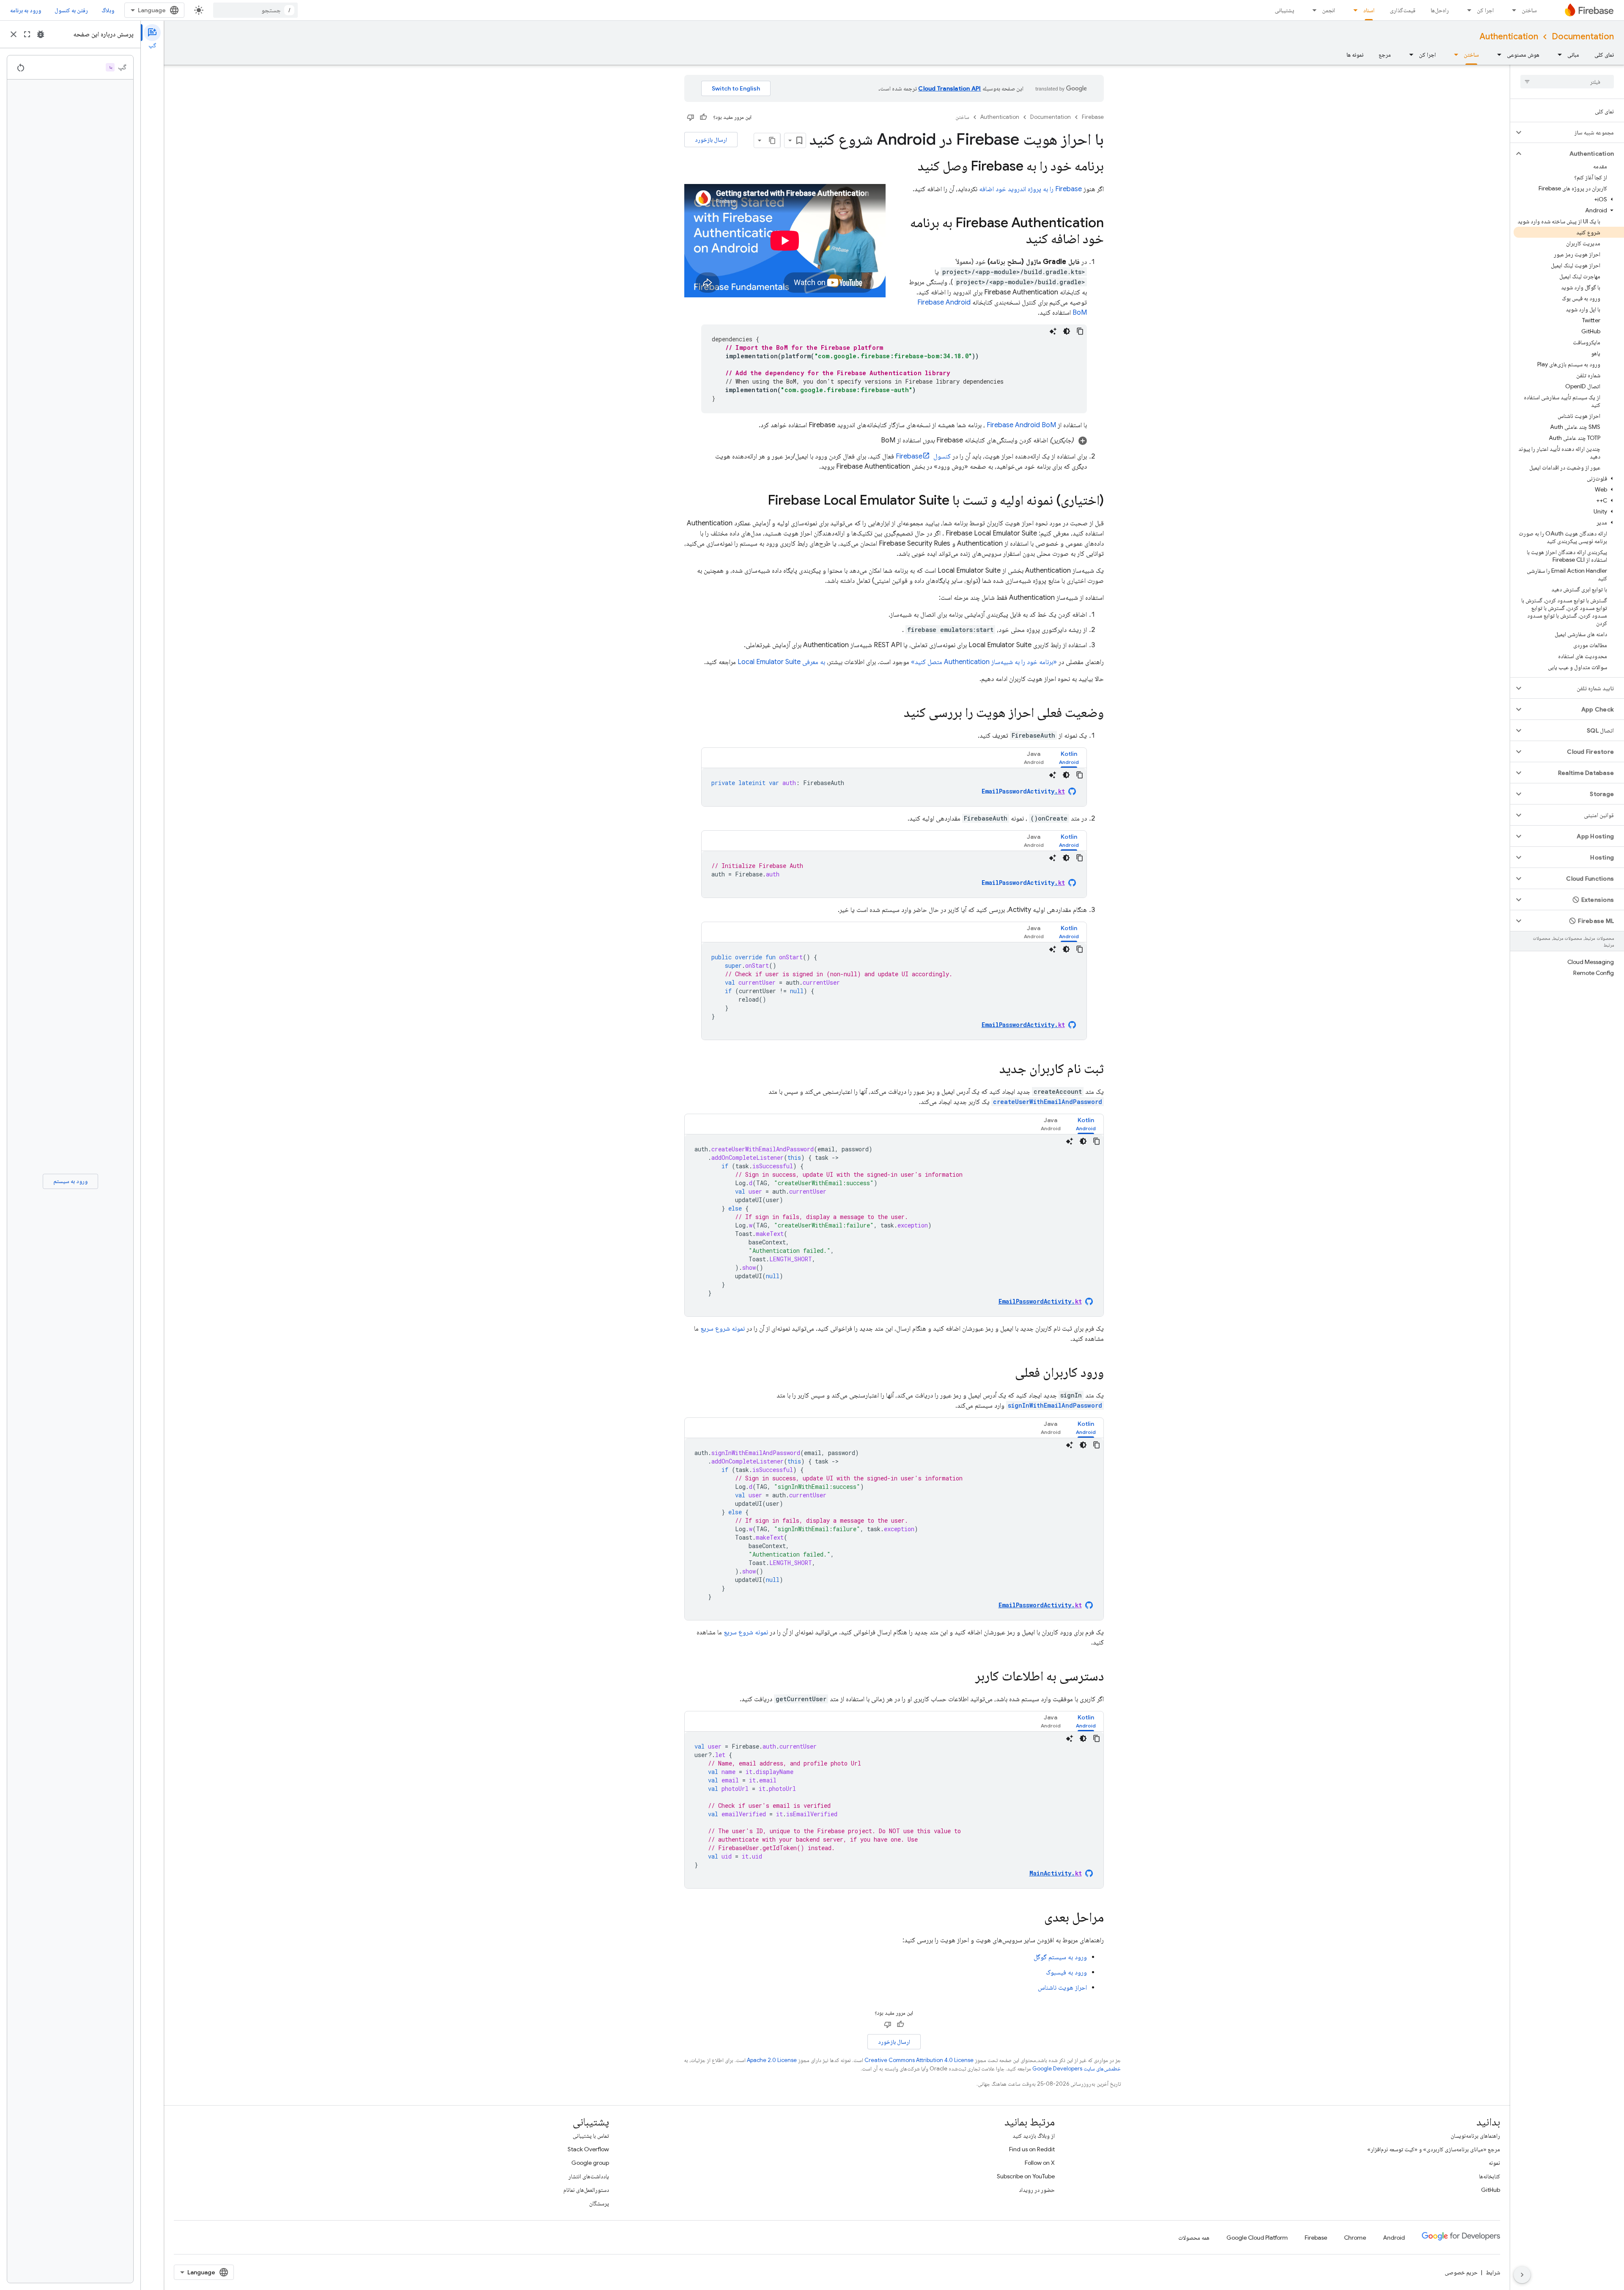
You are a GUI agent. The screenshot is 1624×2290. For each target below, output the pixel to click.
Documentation (1583, 37)
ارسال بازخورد (711, 140)
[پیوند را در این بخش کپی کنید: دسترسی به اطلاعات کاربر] (967, 1677)
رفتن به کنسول (71, 10)
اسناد (1369, 10)
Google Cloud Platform (1257, 2238)
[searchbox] (1567, 82)
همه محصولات (1194, 2238)
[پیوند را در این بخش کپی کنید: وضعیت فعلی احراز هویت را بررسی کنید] (895, 714)
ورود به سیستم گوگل (1060, 1957)
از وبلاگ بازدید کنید (1034, 2136)
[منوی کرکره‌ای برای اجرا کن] (1467, 10)
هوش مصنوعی (1523, 55)
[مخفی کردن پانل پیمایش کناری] (1522, 2275)
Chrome (1355, 2238)
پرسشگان (599, 2203)
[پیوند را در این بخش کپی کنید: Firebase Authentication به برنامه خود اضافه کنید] (1018, 240)
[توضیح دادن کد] (1053, 331)
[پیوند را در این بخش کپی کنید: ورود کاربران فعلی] (1007, 1373)
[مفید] (703, 117)
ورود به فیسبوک (1066, 1972)
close (14, 34)
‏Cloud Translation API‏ (949, 88)
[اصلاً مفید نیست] (691, 117)
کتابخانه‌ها (1490, 2176)
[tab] (1069, 758)
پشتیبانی (1284, 10)
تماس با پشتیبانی (591, 2136)
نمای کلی (1604, 55)
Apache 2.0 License (772, 2060)
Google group (590, 2163)
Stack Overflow (588, 2149)
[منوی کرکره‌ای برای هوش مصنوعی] (1497, 55)
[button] (1574, 132)
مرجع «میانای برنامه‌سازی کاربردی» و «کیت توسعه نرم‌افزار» (1434, 2149)
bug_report (41, 34)
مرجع (1385, 55)
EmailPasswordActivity (1023, 791)
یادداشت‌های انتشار (589, 2176)
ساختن (1529, 10)
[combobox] (255, 10)
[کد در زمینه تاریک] (1067, 331)
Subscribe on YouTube (1026, 2176)
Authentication (1509, 37)
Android (1394, 2238)
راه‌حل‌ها (1440, 10)
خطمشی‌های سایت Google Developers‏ (1077, 2069)
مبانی (1573, 55)
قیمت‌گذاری (1403, 10)
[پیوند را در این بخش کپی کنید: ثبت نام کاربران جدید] (991, 1070)
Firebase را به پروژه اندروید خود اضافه (1030, 189)
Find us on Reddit (1032, 2149)
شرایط (1493, 2272)
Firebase (1093, 117)
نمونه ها (1355, 55)
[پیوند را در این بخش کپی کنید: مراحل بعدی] (1036, 1918)
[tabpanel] (894, 787)
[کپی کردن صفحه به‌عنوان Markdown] (773, 140)
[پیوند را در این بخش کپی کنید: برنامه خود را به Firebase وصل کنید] (906, 167)
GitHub (1491, 2190)
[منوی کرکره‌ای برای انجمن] (1312, 10)
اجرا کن (1485, 10)
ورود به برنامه (26, 10)
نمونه (1494, 2163)
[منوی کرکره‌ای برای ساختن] (1512, 10)
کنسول (923, 456)
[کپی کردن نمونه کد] (1080, 331)
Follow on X (1040, 2163)
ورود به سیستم (70, 1181)
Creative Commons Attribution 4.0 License (919, 2060)
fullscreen (27, 34)
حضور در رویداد (1037, 2190)
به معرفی (781, 662)
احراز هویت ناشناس (1062, 1988)
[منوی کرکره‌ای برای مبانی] (1557, 55)
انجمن (1329, 10)
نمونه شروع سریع (723, 1329)
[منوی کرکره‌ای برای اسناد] (1353, 10)
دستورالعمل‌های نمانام (586, 2190)
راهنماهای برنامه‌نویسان (1475, 2136)
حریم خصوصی (1461, 2272)
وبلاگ (108, 10)
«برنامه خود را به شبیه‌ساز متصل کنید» (984, 662)
